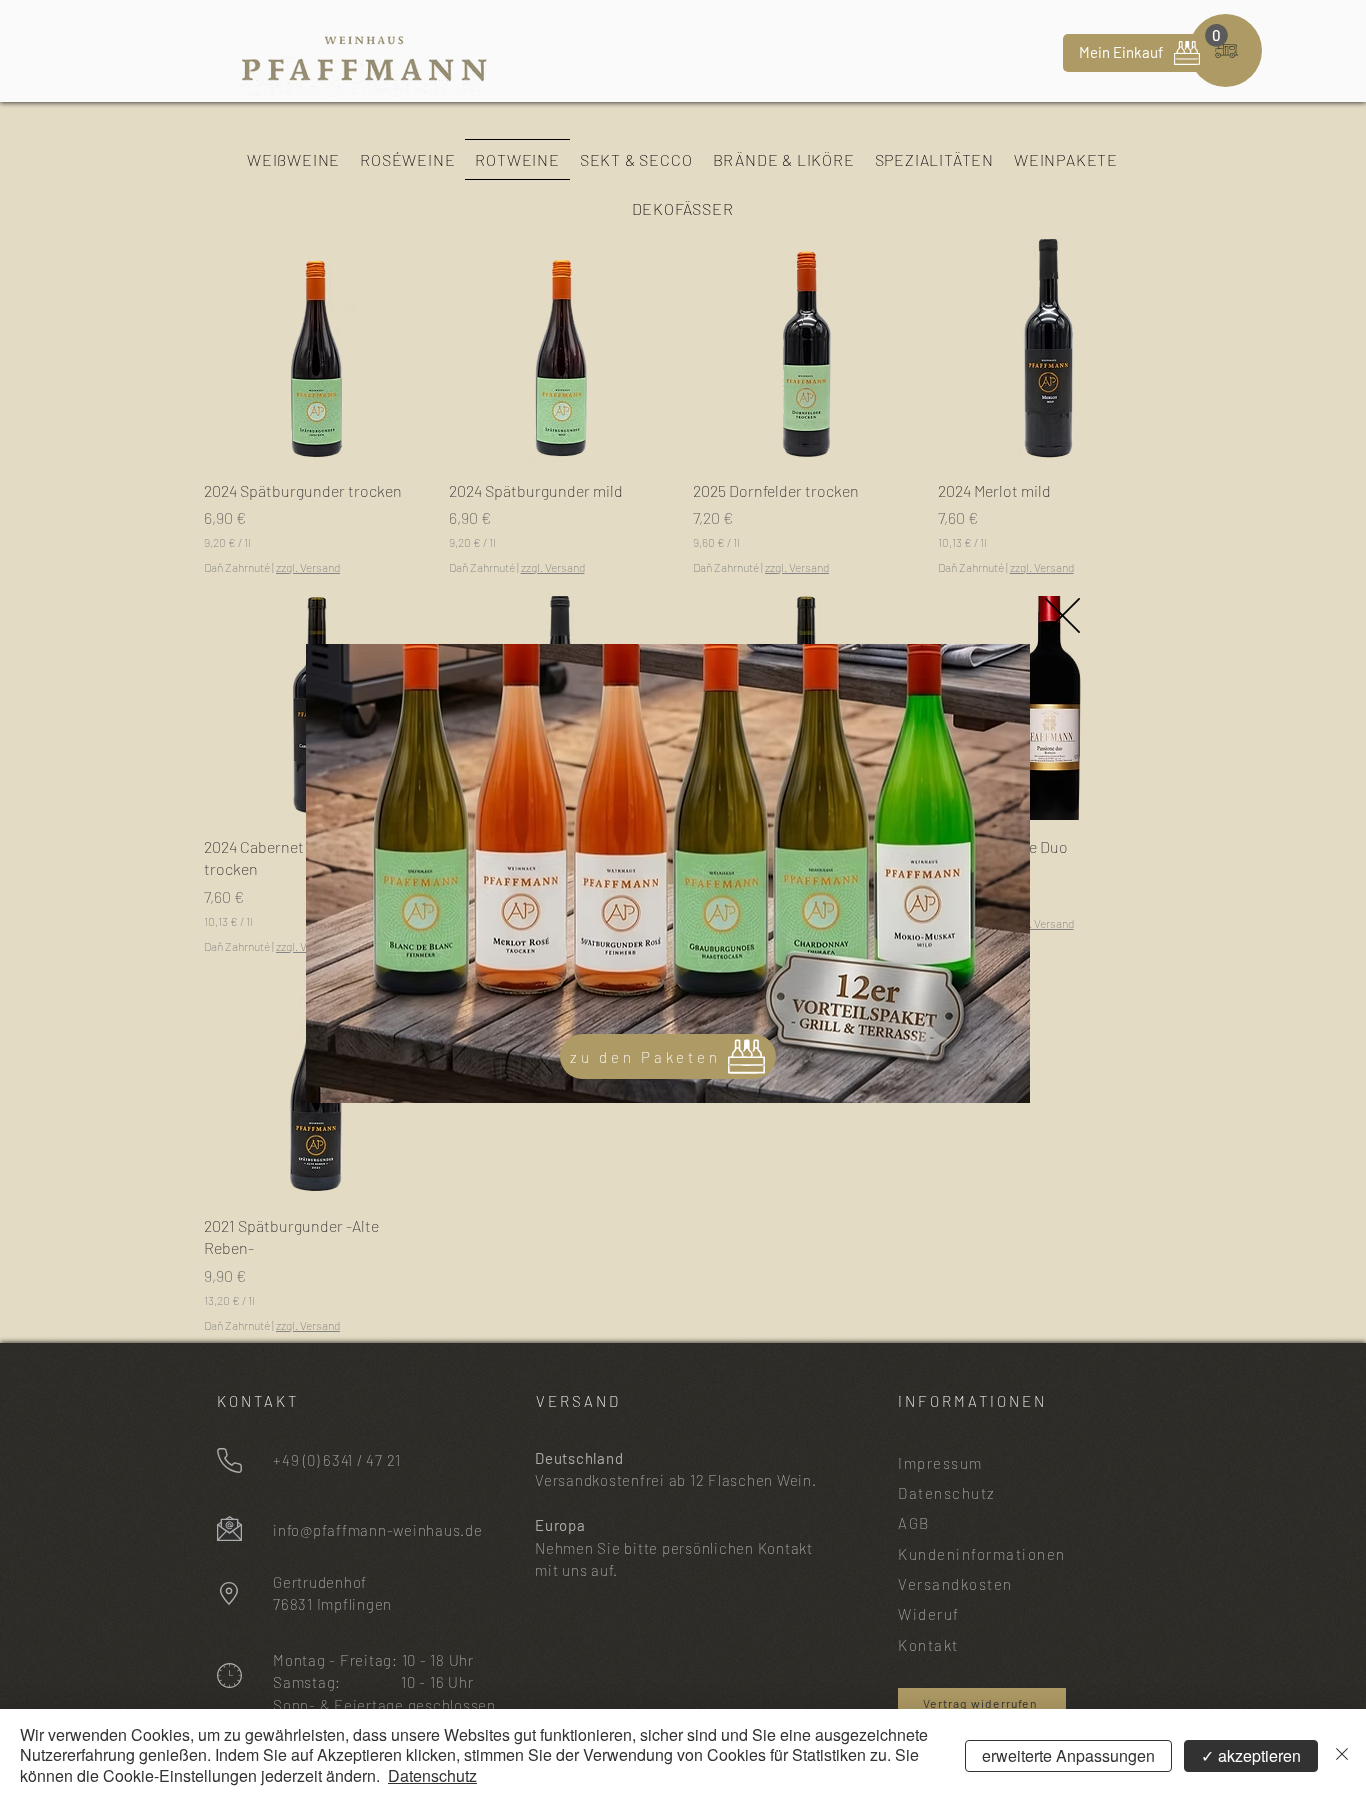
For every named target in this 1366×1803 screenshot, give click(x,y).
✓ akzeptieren (1251, 1755)
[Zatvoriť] (1342, 1756)
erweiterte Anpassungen (1068, 1755)
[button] (1062, 615)
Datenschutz (432, 1775)
